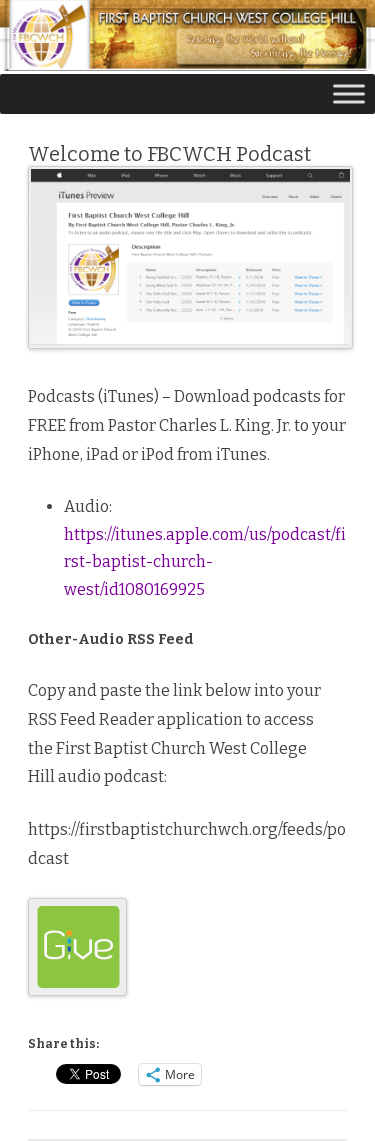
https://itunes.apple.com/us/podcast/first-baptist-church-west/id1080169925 (205, 562)
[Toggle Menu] (349, 94)
